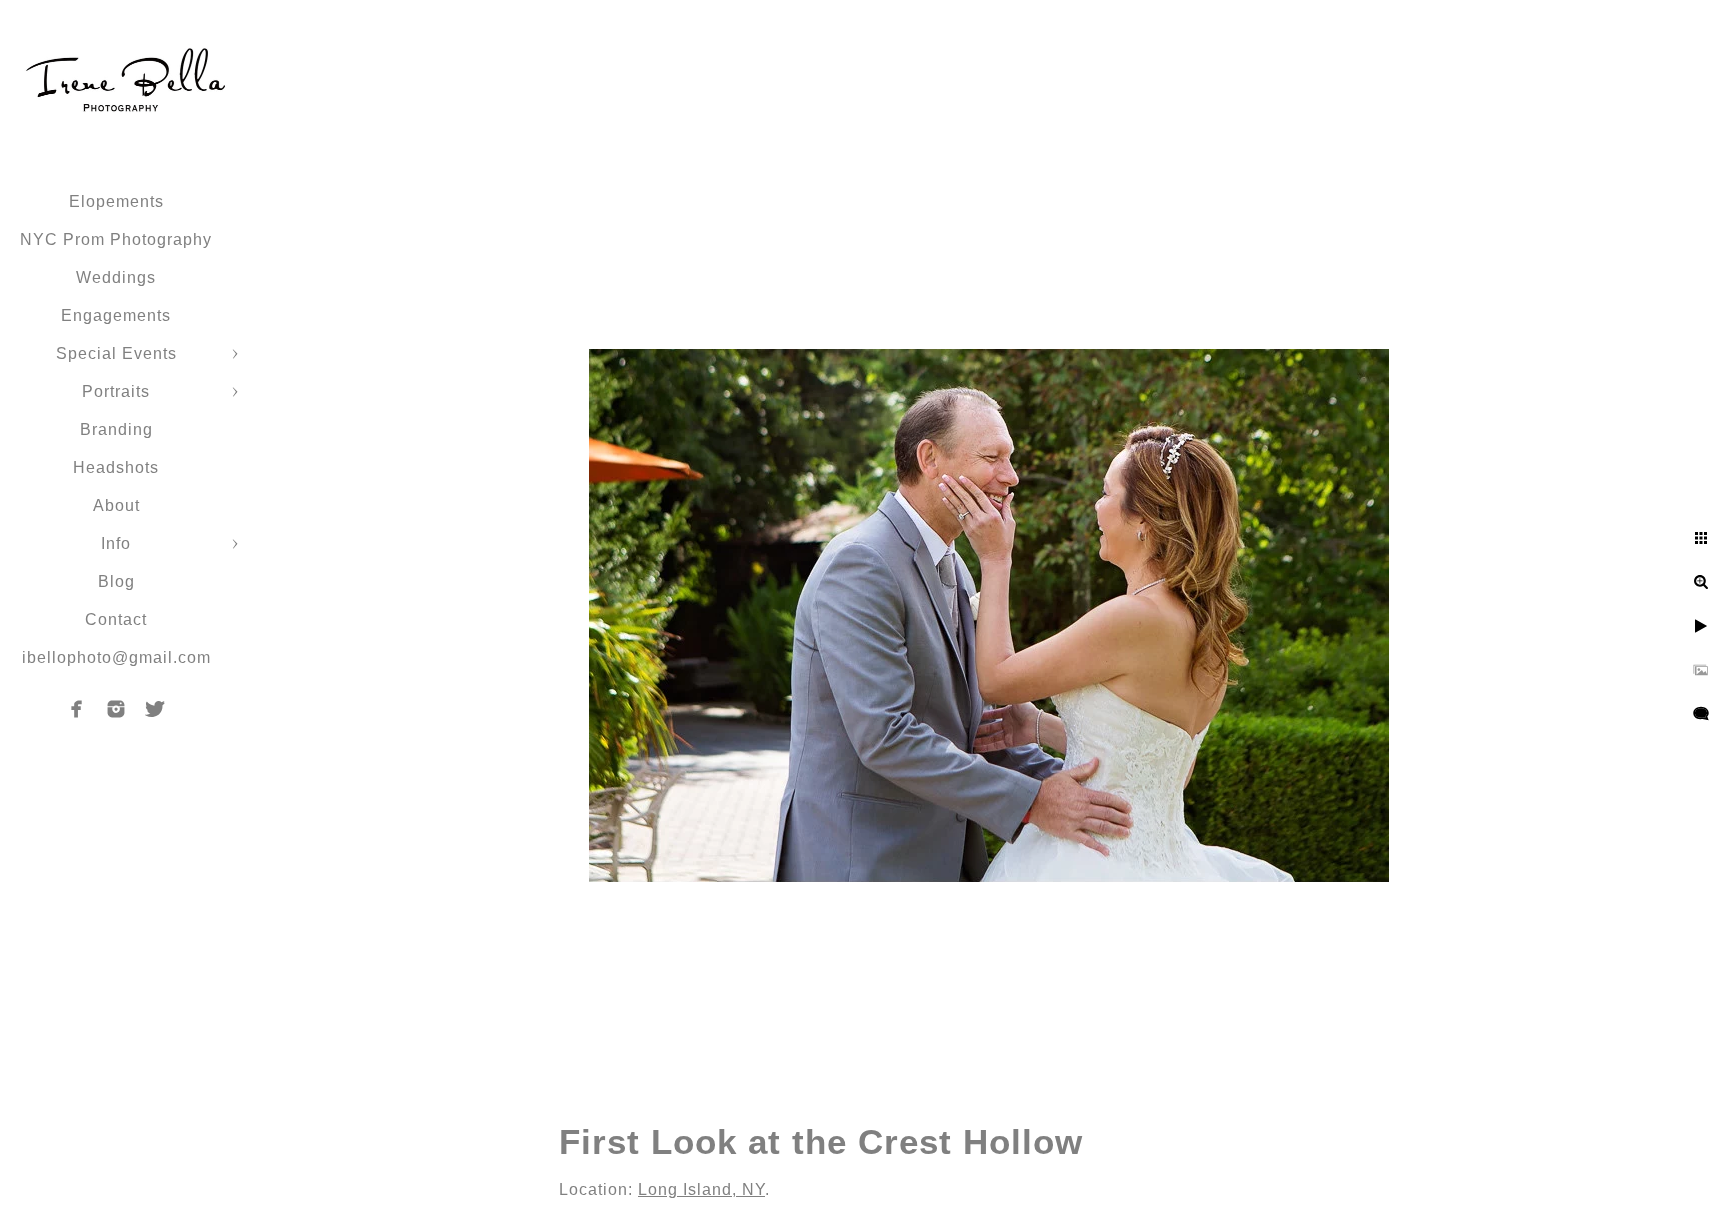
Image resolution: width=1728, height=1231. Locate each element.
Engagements (116, 315)
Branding (116, 429)
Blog (116, 581)
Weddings (116, 277)
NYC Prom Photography (116, 239)
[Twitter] (155, 709)
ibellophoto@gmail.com (116, 657)
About (116, 505)
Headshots (116, 467)
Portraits (116, 391)
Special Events (116, 353)
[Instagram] (116, 709)
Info (116, 543)
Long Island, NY (701, 1189)
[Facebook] (77, 709)
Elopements (116, 201)
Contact (116, 619)
